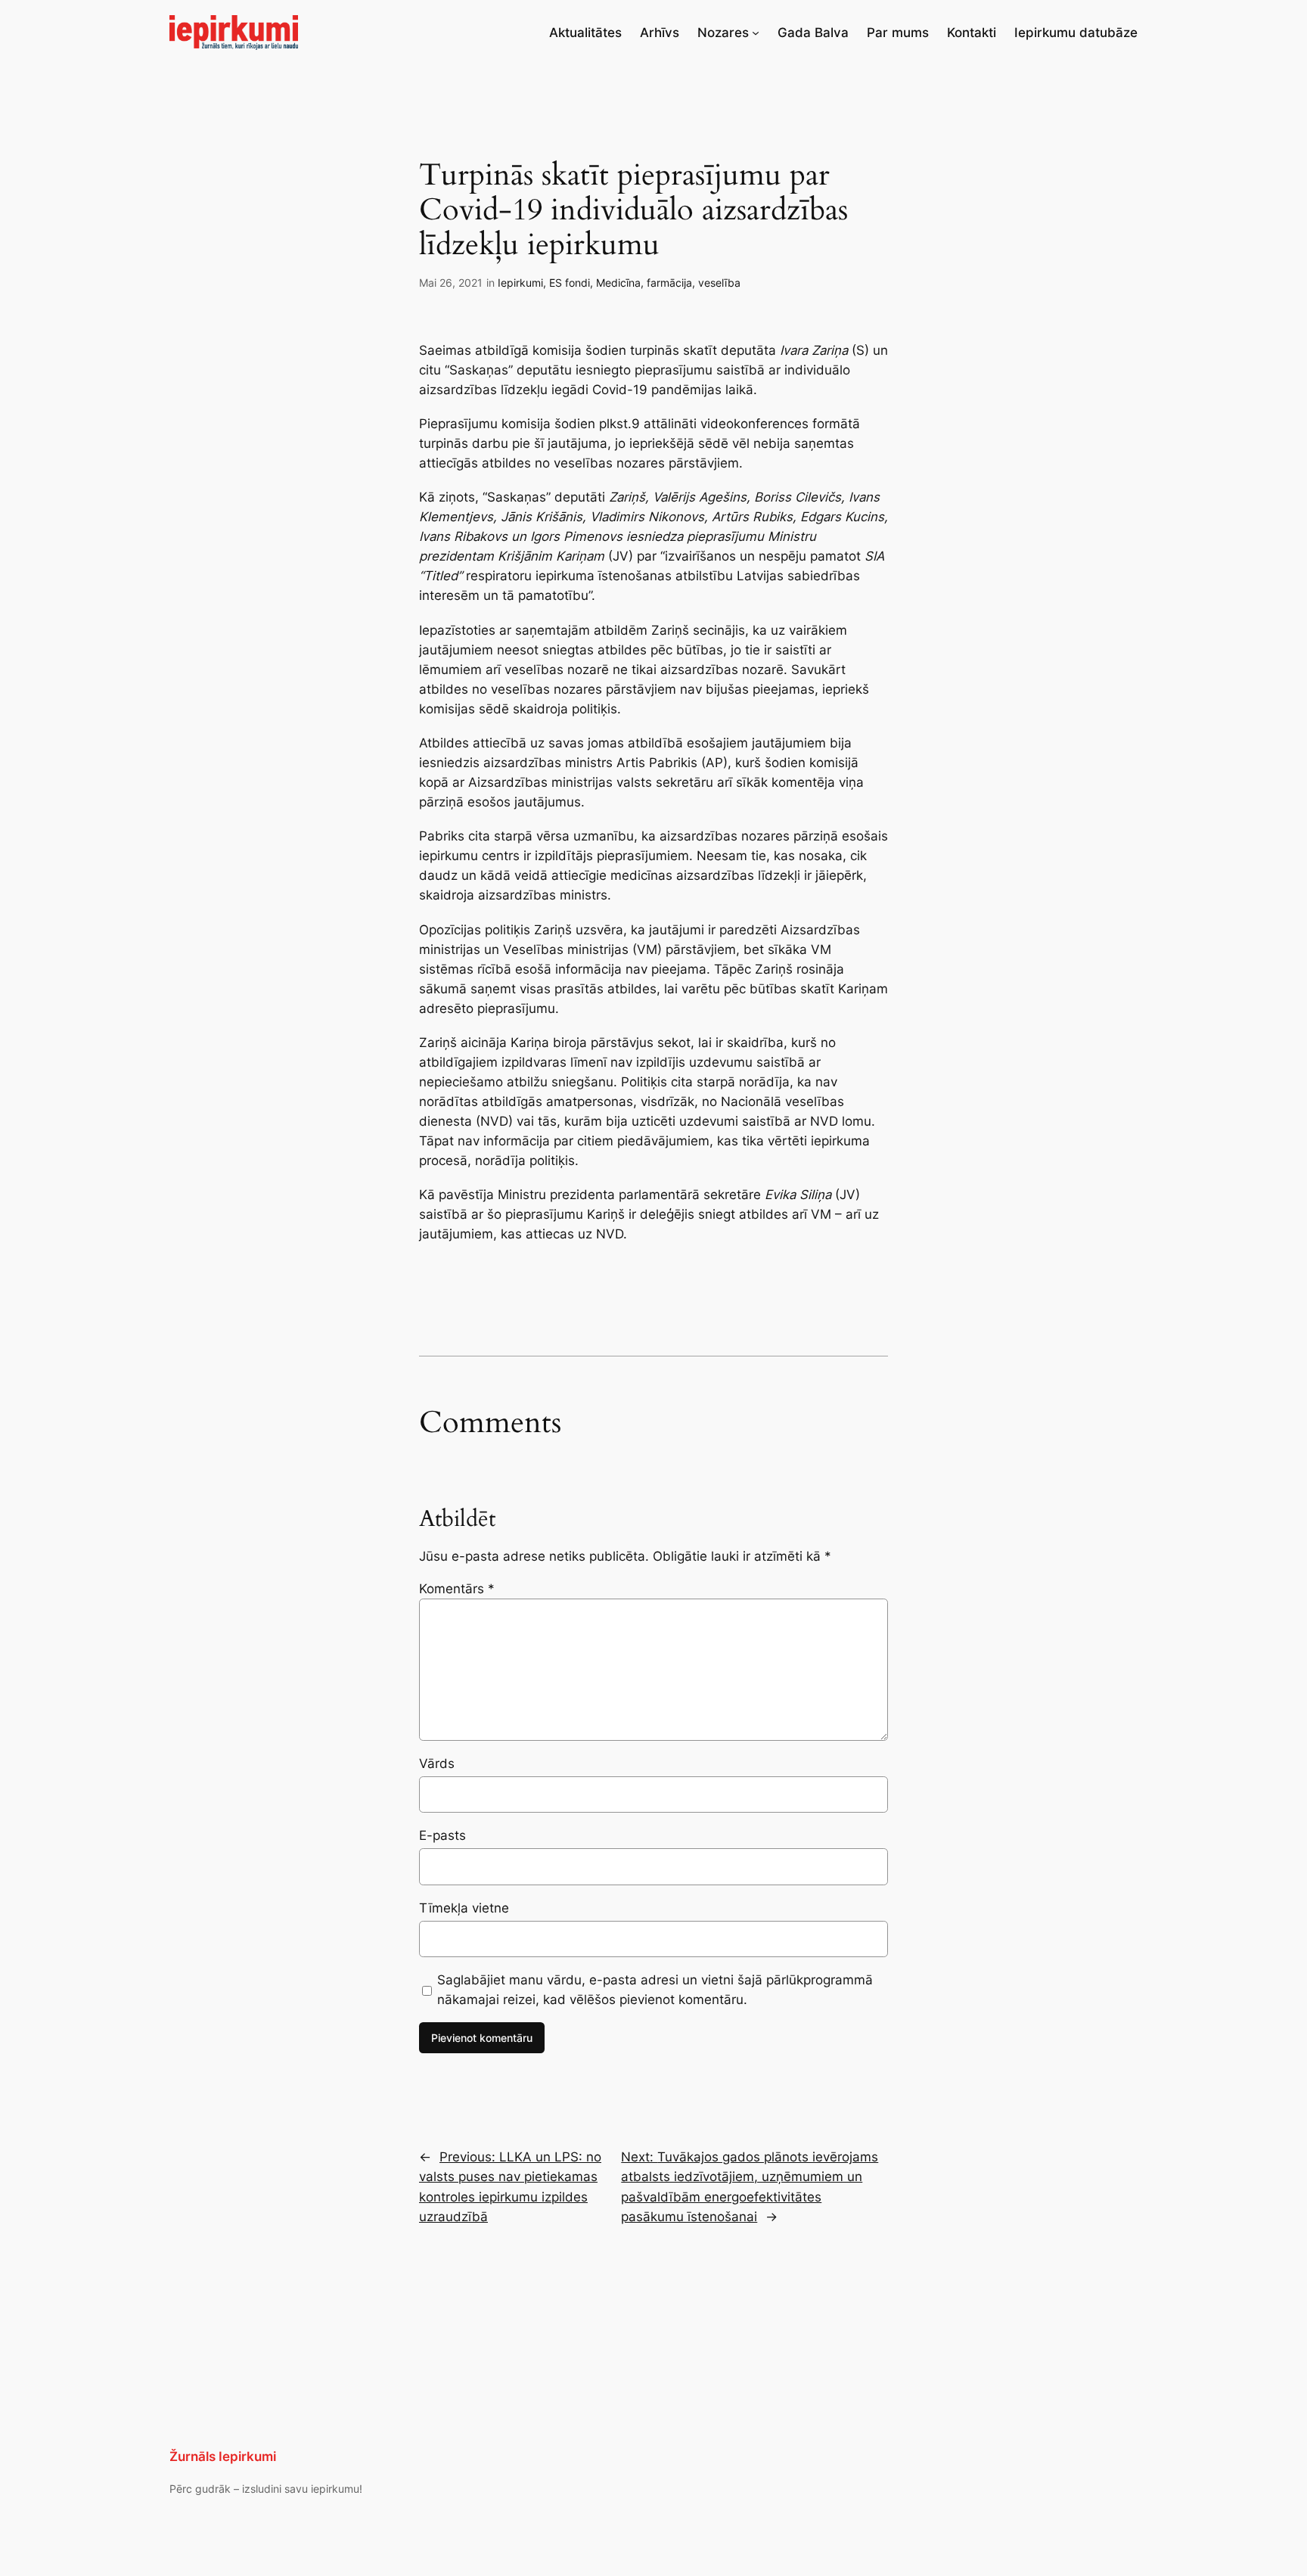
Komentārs (457, 1589)
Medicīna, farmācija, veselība (668, 283)
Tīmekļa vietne (464, 1908)
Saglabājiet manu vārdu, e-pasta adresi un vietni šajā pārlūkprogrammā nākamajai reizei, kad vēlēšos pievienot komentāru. (655, 1990)
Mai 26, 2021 (451, 283)
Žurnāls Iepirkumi (223, 2456)
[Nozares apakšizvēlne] (756, 33)
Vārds (437, 1763)
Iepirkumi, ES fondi (544, 283)
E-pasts (442, 1835)
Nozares (723, 33)
